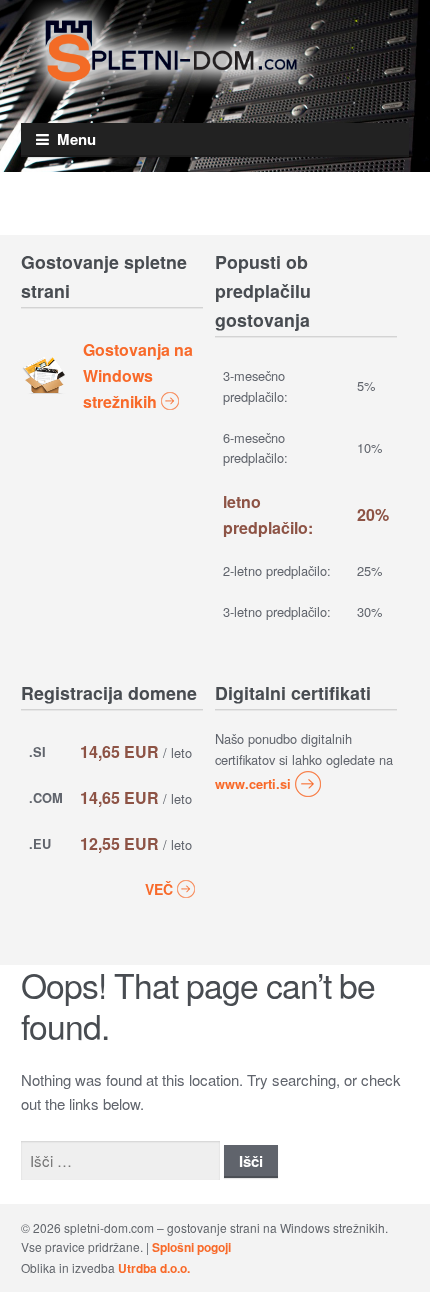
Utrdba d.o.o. (154, 1268)
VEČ (159, 889)
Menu (76, 139)
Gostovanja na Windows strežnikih (138, 375)
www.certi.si (253, 784)
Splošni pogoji (191, 1247)
